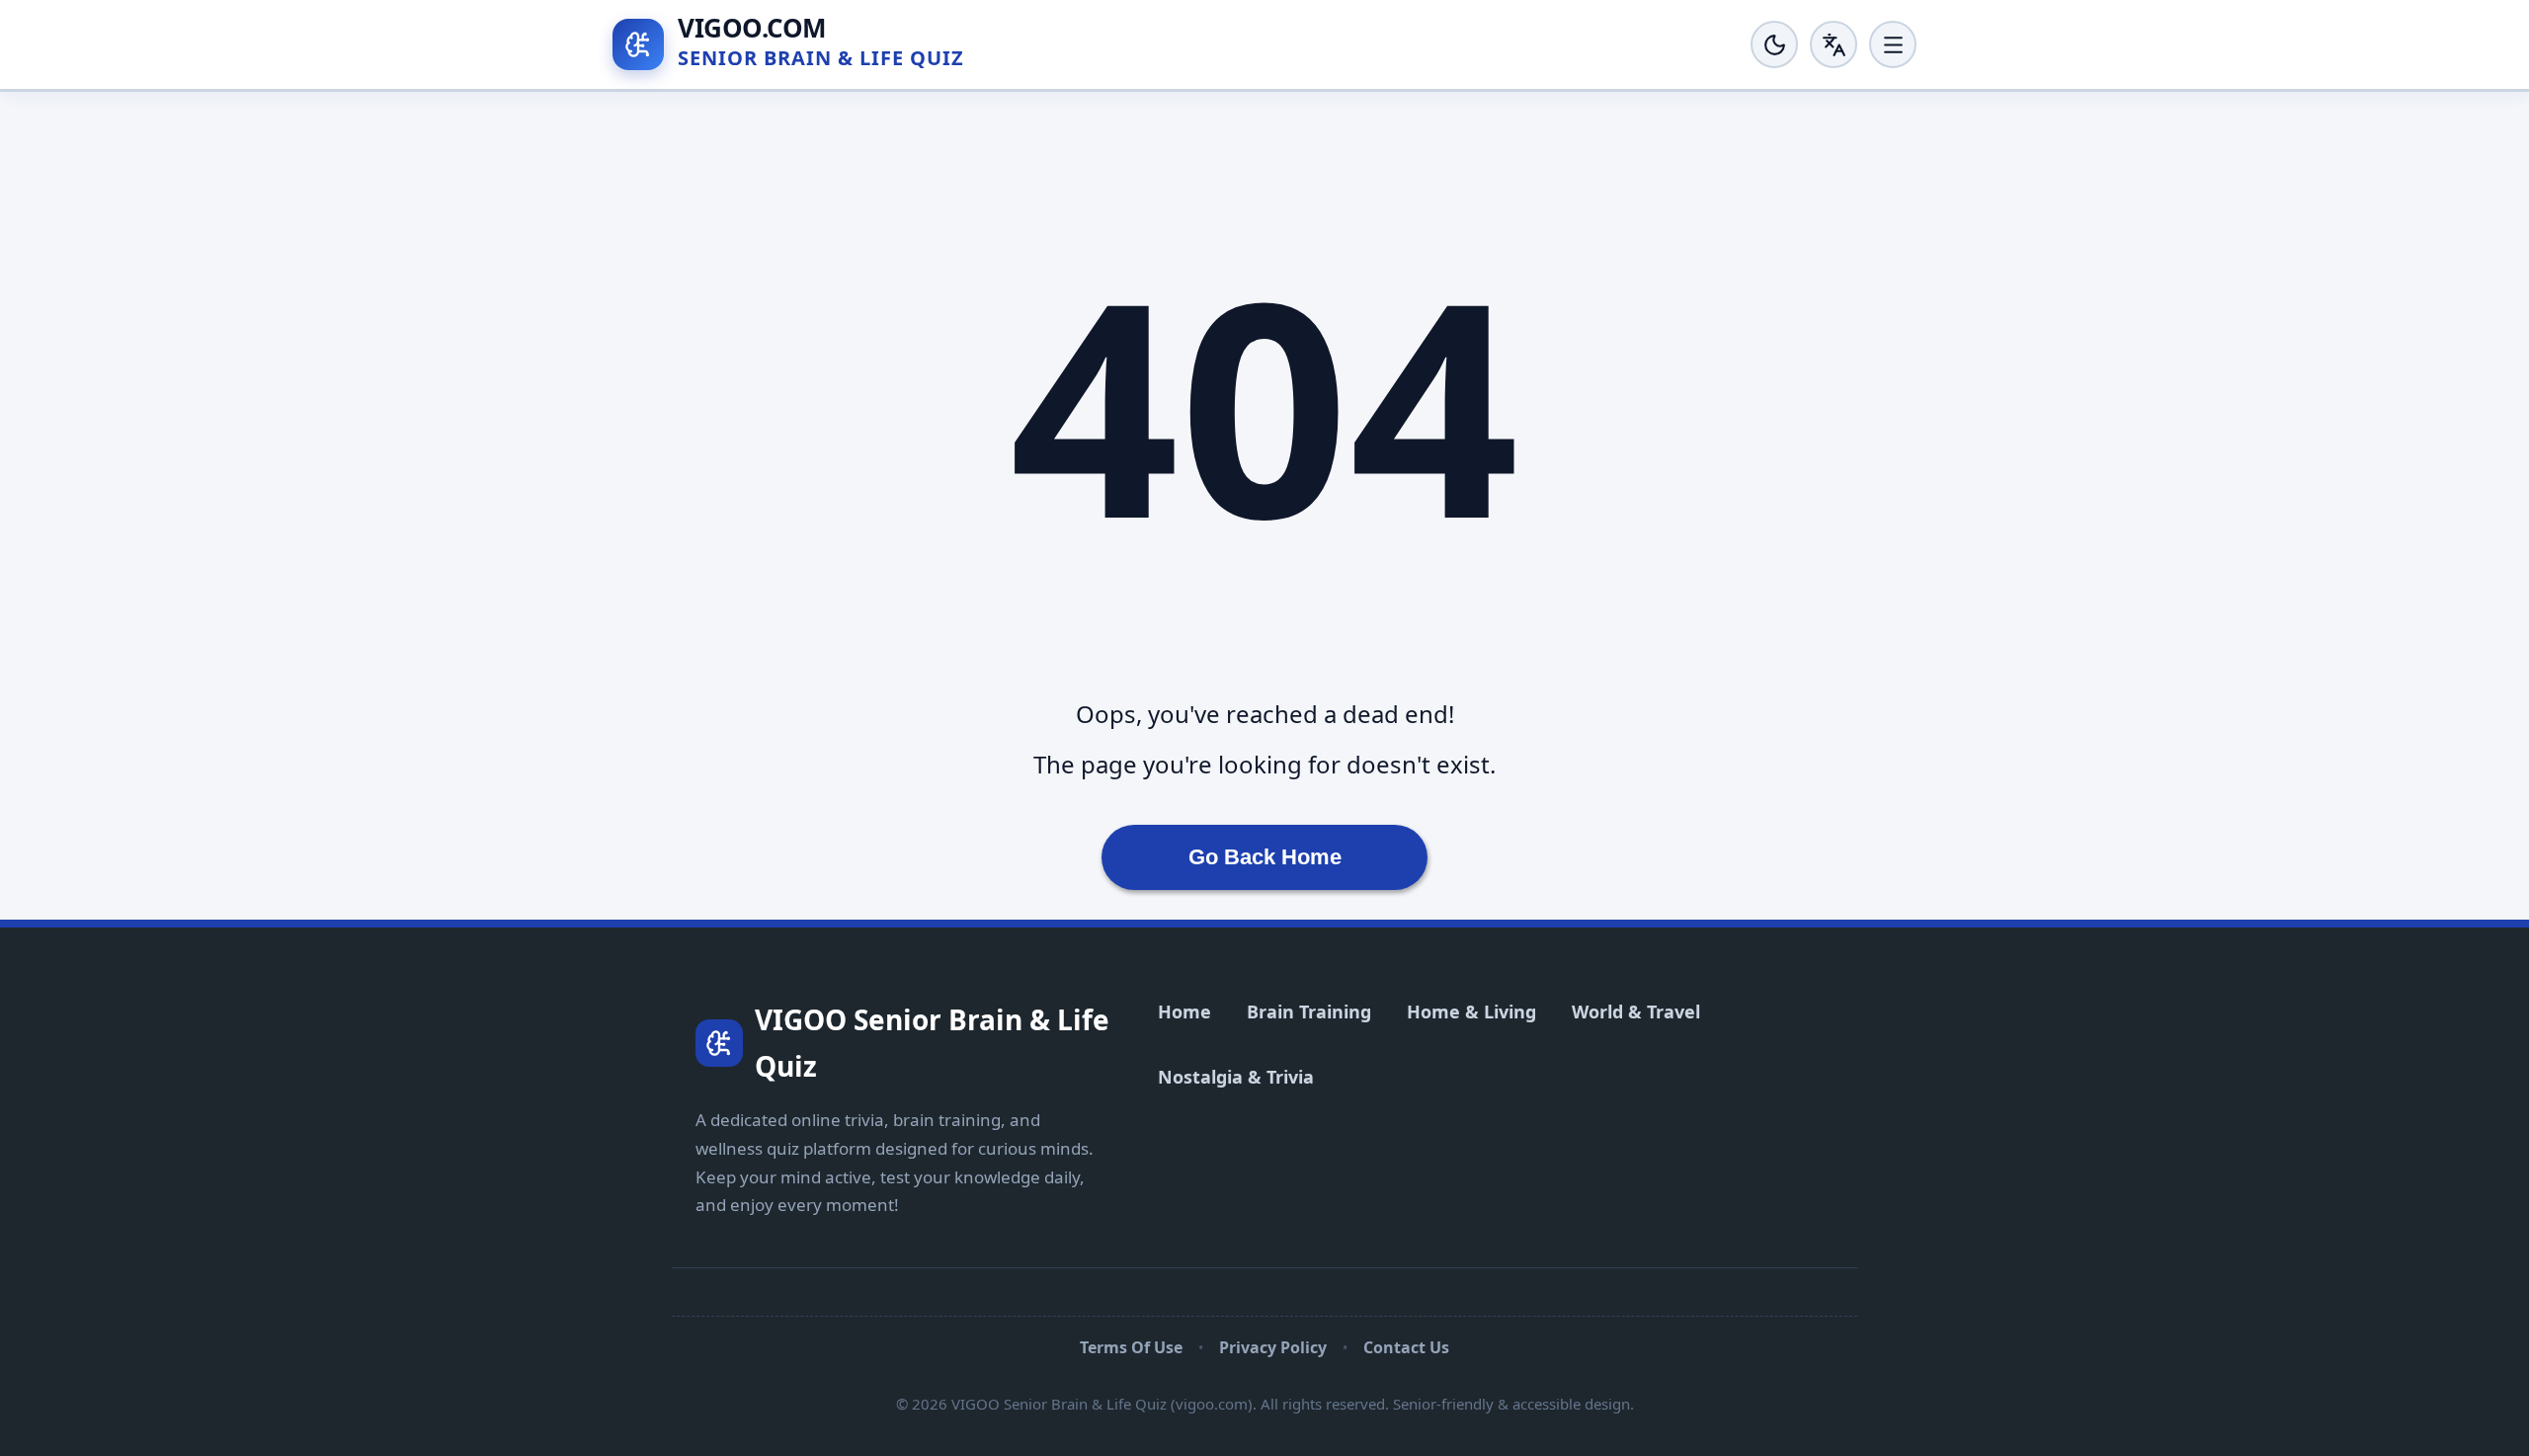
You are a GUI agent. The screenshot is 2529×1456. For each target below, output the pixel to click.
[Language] (1834, 44)
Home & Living (1471, 1011)
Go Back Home (1265, 857)
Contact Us (1406, 1347)
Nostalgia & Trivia (1236, 1077)
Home (1184, 1011)
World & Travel (1636, 1011)
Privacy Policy (1273, 1347)
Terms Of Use (1131, 1347)
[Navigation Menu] (1893, 44)
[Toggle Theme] (1774, 44)
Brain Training (1309, 1011)
